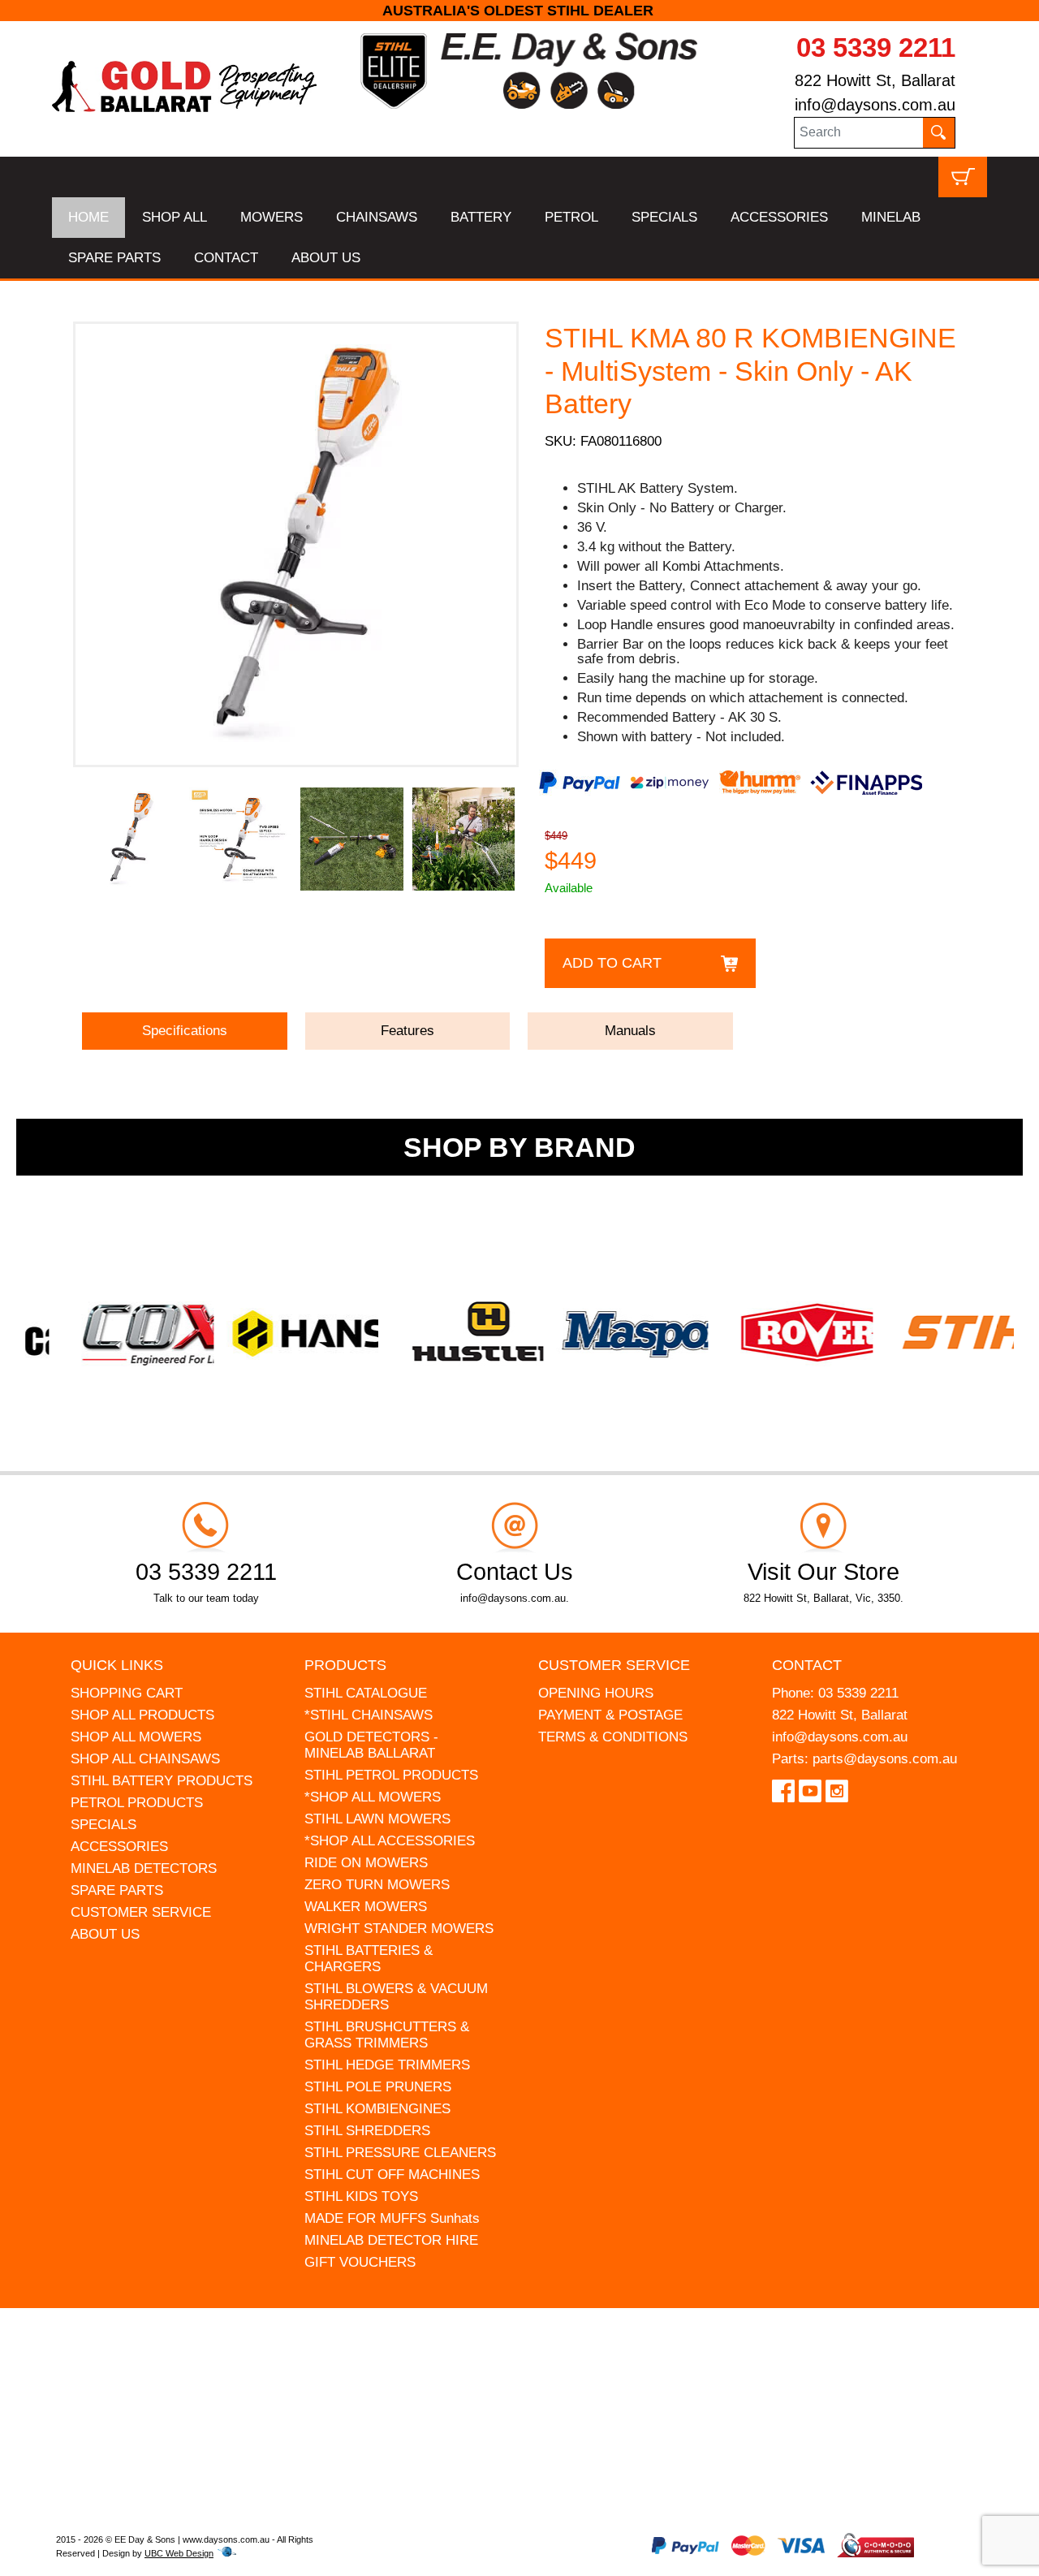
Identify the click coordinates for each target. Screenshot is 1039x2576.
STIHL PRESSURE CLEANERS (400, 2153)
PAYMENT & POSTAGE (610, 1715)
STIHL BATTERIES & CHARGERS (369, 1959)
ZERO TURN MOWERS (377, 1885)
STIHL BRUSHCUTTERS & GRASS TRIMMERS (387, 2035)
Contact (807, 1665)
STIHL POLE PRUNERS (378, 2087)
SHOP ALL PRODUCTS (142, 1715)
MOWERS (272, 217)
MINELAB (891, 217)
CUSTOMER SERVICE (141, 1912)
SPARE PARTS (114, 258)
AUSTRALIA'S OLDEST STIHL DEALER (520, 11)
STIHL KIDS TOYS (361, 2196)
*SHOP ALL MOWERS (373, 1797)
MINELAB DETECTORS (144, 1868)
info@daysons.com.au (875, 105)
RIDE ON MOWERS (366, 1863)
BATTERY (481, 217)
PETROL (571, 217)
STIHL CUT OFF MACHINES (392, 2175)
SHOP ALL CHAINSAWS (145, 1759)
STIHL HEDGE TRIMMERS (387, 2065)
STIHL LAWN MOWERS (377, 1819)
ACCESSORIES (779, 217)
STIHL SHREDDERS (367, 2131)
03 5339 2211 (876, 47)
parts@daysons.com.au (885, 1759)
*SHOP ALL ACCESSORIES (390, 1841)
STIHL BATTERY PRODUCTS (162, 1781)
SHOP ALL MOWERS (136, 1737)
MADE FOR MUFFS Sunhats (392, 2218)
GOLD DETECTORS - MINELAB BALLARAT (371, 1745)
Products (345, 1665)
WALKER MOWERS (366, 1907)
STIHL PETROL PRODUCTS (391, 1775)
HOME (88, 217)
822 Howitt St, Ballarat (875, 80)
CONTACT (226, 258)
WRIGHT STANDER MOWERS (399, 1929)
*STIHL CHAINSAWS (369, 1715)
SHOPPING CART (127, 1693)
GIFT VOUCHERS (360, 2262)
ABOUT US (326, 258)
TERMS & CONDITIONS (613, 1737)
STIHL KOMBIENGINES (377, 2109)
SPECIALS (664, 217)
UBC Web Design (179, 2553)
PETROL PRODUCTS (137, 1803)
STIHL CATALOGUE (366, 1693)
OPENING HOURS (596, 1693)
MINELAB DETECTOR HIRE (391, 2240)
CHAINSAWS (377, 217)
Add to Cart (612, 963)
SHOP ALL (175, 217)
